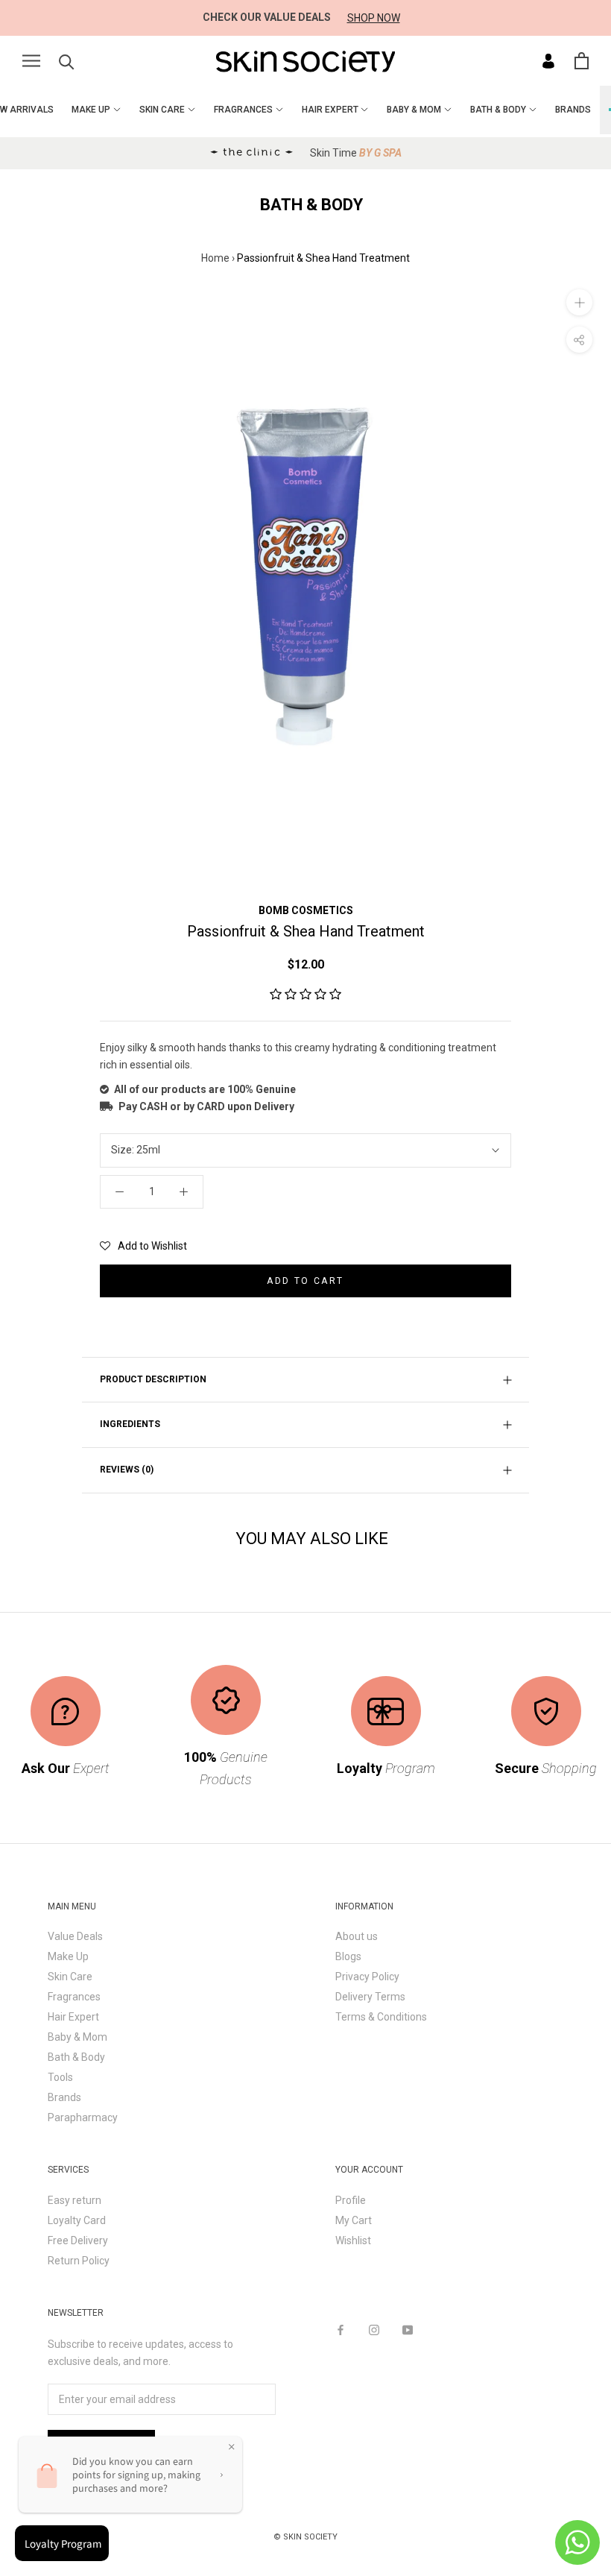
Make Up (68, 1956)
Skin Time (356, 153)
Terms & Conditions (381, 2017)
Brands (64, 2097)
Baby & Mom (77, 2037)
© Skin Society (305, 2537)
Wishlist (353, 2240)
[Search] (67, 61)
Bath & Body (76, 2057)
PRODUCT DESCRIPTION (153, 1379)
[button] (305, 995)
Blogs (348, 1956)
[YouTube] (408, 2330)
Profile (351, 2200)
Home (215, 258)
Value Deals (75, 1936)
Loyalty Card (77, 2220)
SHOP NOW (374, 18)
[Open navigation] (31, 61)
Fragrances (74, 1997)
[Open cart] (582, 61)
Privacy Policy (367, 1977)
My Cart (354, 2220)
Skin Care (70, 1977)
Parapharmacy (83, 2117)
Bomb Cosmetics (306, 910)
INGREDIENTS (130, 1424)
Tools (60, 2077)
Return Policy (79, 2261)
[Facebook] (341, 2330)
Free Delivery (78, 2240)
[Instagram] (374, 2330)
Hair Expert (73, 2017)
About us (357, 1936)
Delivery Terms (370, 1997)
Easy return (75, 2200)
